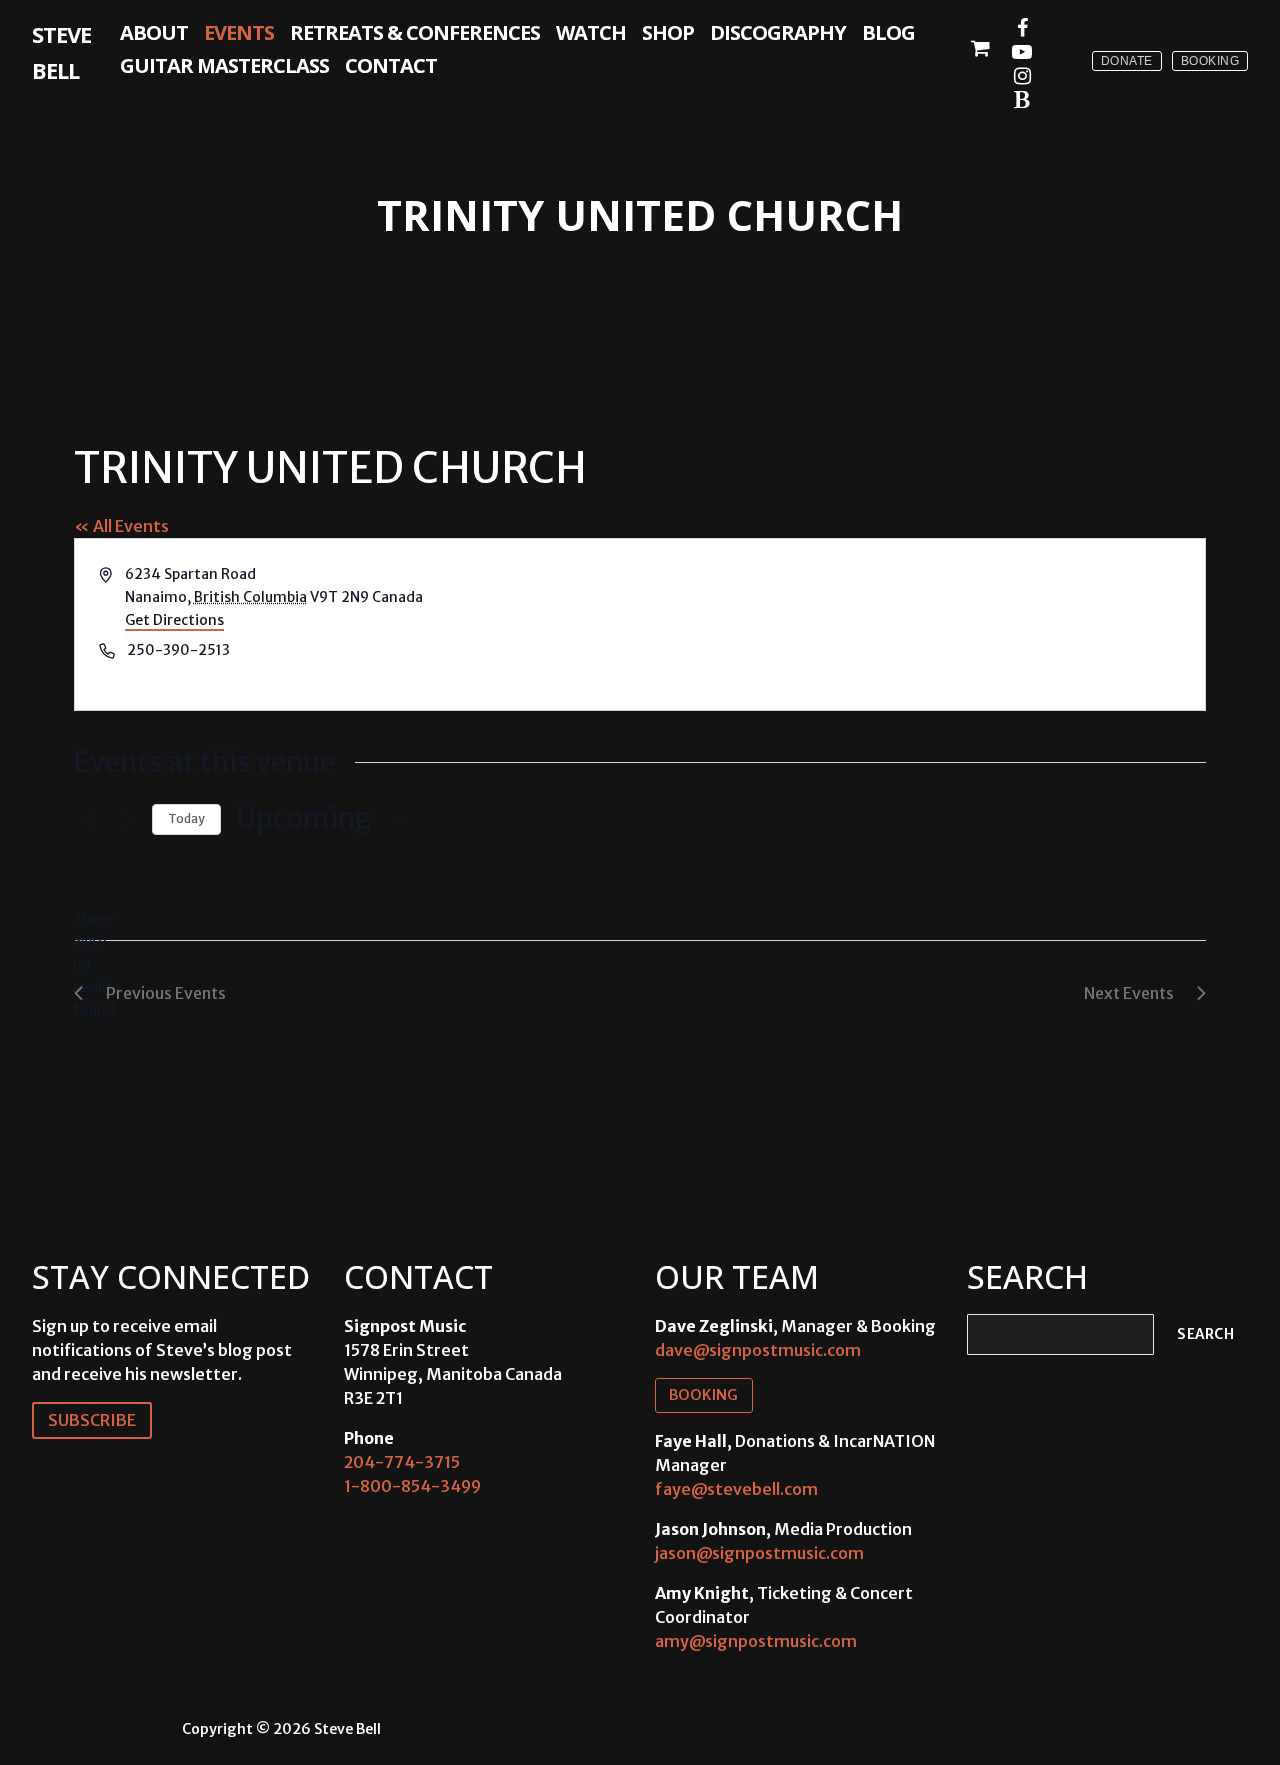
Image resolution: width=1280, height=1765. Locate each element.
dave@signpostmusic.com (758, 1350)
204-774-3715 (402, 1462)
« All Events (121, 526)
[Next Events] (125, 819)
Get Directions (174, 620)
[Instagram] (1022, 76)
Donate (1127, 61)
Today (186, 818)
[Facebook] (1022, 28)
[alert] (90, 964)
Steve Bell (61, 52)
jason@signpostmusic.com (759, 1553)
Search (1205, 1334)
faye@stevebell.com (736, 1489)
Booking (1210, 61)
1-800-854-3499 (412, 1486)
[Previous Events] (86, 819)
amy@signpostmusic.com (756, 1641)
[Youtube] (1022, 52)
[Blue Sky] (1022, 100)
